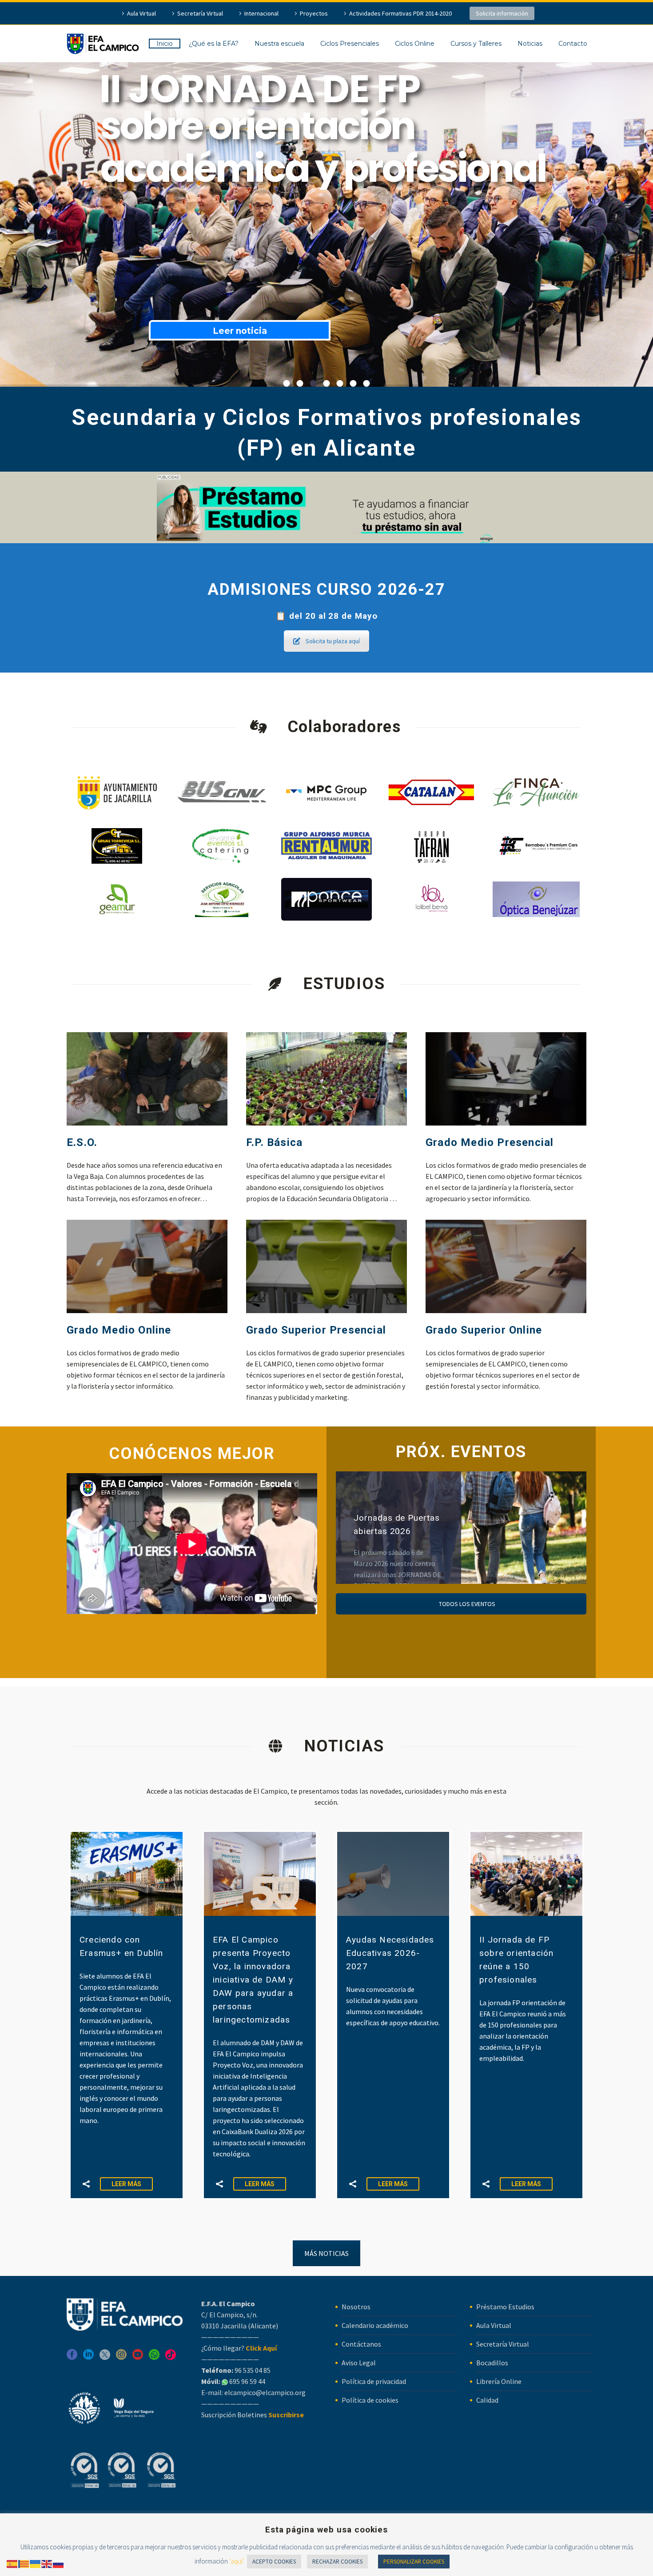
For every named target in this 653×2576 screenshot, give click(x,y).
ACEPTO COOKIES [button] (274, 2562)
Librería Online (499, 2381)
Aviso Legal (359, 2363)
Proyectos (314, 13)
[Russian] (59, 2563)
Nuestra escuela (279, 44)
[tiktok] (171, 2358)
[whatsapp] (154, 2358)
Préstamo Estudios (505, 2307)
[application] (192, 1544)
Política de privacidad (374, 2381)
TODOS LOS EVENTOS (466, 1604)
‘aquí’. (237, 2561)
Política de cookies (370, 2400)
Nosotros (356, 2307)
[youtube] (138, 2358)
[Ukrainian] (36, 2563)
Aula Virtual (141, 13)
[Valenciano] (24, 2563)
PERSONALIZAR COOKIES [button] (414, 2562)
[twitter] (105, 2358)
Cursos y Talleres (476, 44)
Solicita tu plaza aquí (333, 641)
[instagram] (121, 2358)
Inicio (165, 44)
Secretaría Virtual (200, 13)
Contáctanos (361, 2344)
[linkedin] (88, 2358)
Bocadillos (492, 2363)
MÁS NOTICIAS (326, 2253)
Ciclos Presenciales (350, 44)
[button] (86, 2184)
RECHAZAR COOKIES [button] (337, 2562)
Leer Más (126, 2184)
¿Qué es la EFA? (214, 44)
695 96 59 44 (247, 2381)
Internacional (261, 13)
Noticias (530, 44)
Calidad (487, 2400)
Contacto (573, 44)
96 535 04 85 (252, 2370)
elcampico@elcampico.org (265, 2392)
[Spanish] (12, 2563)
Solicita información (502, 13)
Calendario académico (375, 2325)
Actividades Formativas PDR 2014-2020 (400, 13)
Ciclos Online (415, 44)
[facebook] (72, 2358)
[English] (47, 2563)
